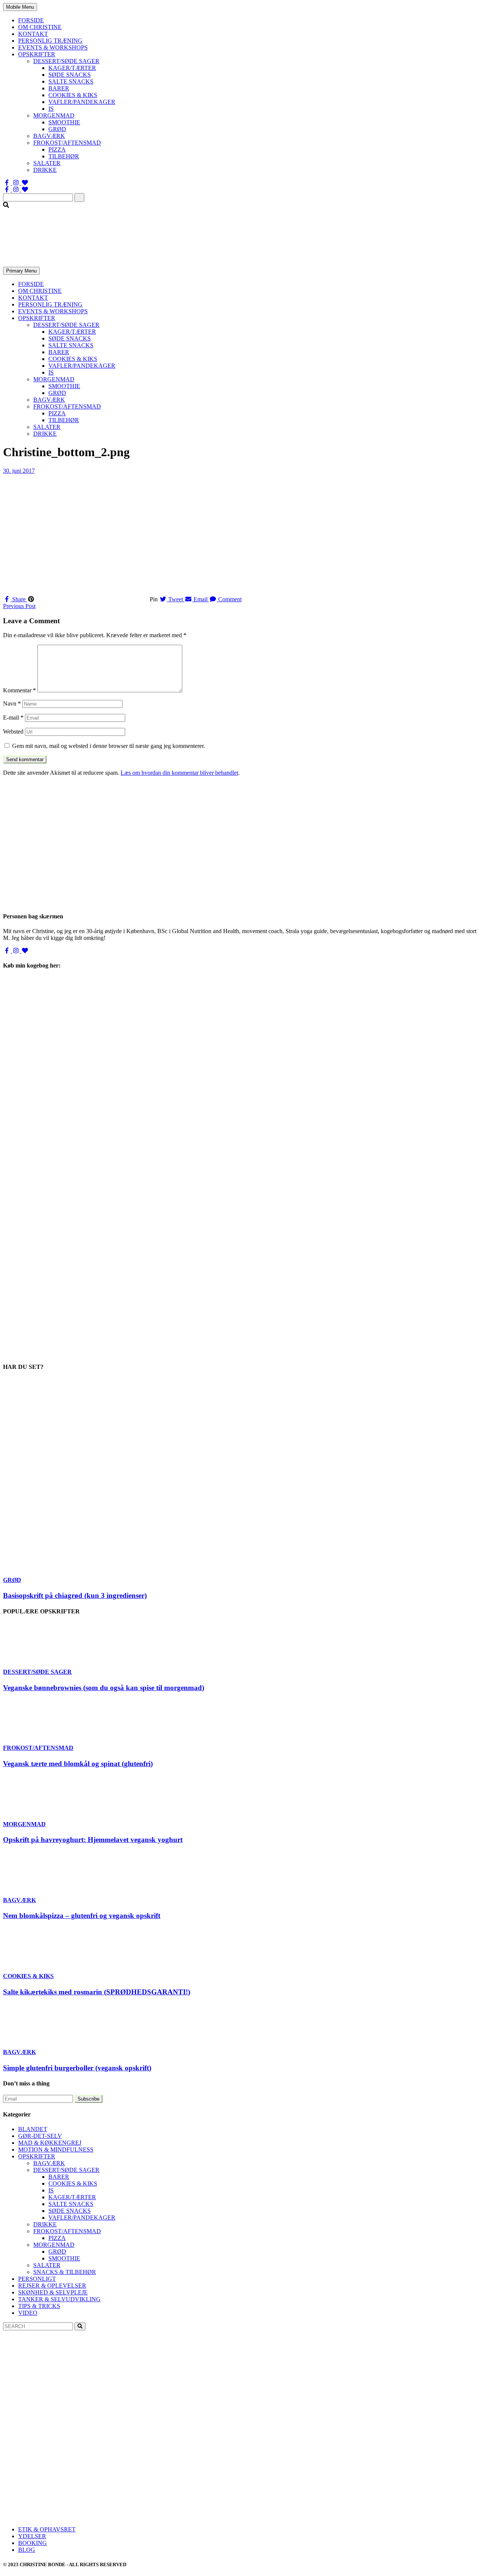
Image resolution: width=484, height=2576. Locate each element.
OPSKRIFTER (37, 54)
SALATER (47, 163)
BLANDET (33, 2129)
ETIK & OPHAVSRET (47, 2529)
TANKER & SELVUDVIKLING (59, 2299)
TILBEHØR (64, 156)
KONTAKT (33, 34)
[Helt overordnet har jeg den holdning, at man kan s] (401, 2487)
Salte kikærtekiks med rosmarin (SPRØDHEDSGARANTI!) (97, 1992)
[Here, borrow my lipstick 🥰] (242, 2487)
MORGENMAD (54, 115)
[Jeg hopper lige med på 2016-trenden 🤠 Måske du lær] (83, 2487)
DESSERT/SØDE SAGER (66, 61)
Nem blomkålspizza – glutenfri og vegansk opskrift (82, 1916)
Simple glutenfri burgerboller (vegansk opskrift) (77, 2068)
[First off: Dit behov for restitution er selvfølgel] (242, 2430)
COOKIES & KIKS (73, 95)
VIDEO (28, 2313)
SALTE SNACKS (71, 81)
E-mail (13, 718)
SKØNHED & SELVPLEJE (53, 2292)
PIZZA (57, 149)
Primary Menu (21, 271)
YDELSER (32, 2536)
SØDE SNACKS (70, 75)
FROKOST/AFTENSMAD (67, 143)
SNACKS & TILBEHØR (65, 2272)
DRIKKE (45, 170)
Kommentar (19, 690)
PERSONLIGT (37, 2279)
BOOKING (33, 2543)
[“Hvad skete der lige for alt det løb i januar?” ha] (83, 2430)
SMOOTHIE (64, 122)
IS (51, 109)
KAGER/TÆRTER (72, 68)
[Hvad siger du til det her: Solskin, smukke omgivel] (401, 2430)
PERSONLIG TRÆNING (50, 41)
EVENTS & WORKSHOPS (53, 47)
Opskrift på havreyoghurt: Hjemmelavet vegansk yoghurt (93, 1840)
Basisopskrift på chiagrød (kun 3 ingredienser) (75, 1595)
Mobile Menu (20, 7)
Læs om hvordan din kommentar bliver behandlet (179, 773)
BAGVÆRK (49, 136)
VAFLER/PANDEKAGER (82, 102)
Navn (12, 704)
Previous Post (19, 606)
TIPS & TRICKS (39, 2306)
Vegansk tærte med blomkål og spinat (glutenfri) (78, 1764)
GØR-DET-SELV (40, 2136)
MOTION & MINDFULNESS (56, 2150)
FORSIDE (31, 20)
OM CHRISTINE (40, 27)
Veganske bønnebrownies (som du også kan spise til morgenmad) (104, 1688)
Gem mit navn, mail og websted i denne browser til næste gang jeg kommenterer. (109, 746)
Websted (13, 731)
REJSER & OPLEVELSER (52, 2286)
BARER (59, 88)
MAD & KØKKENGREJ (50, 2143)
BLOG (27, 2550)
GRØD (57, 129)
